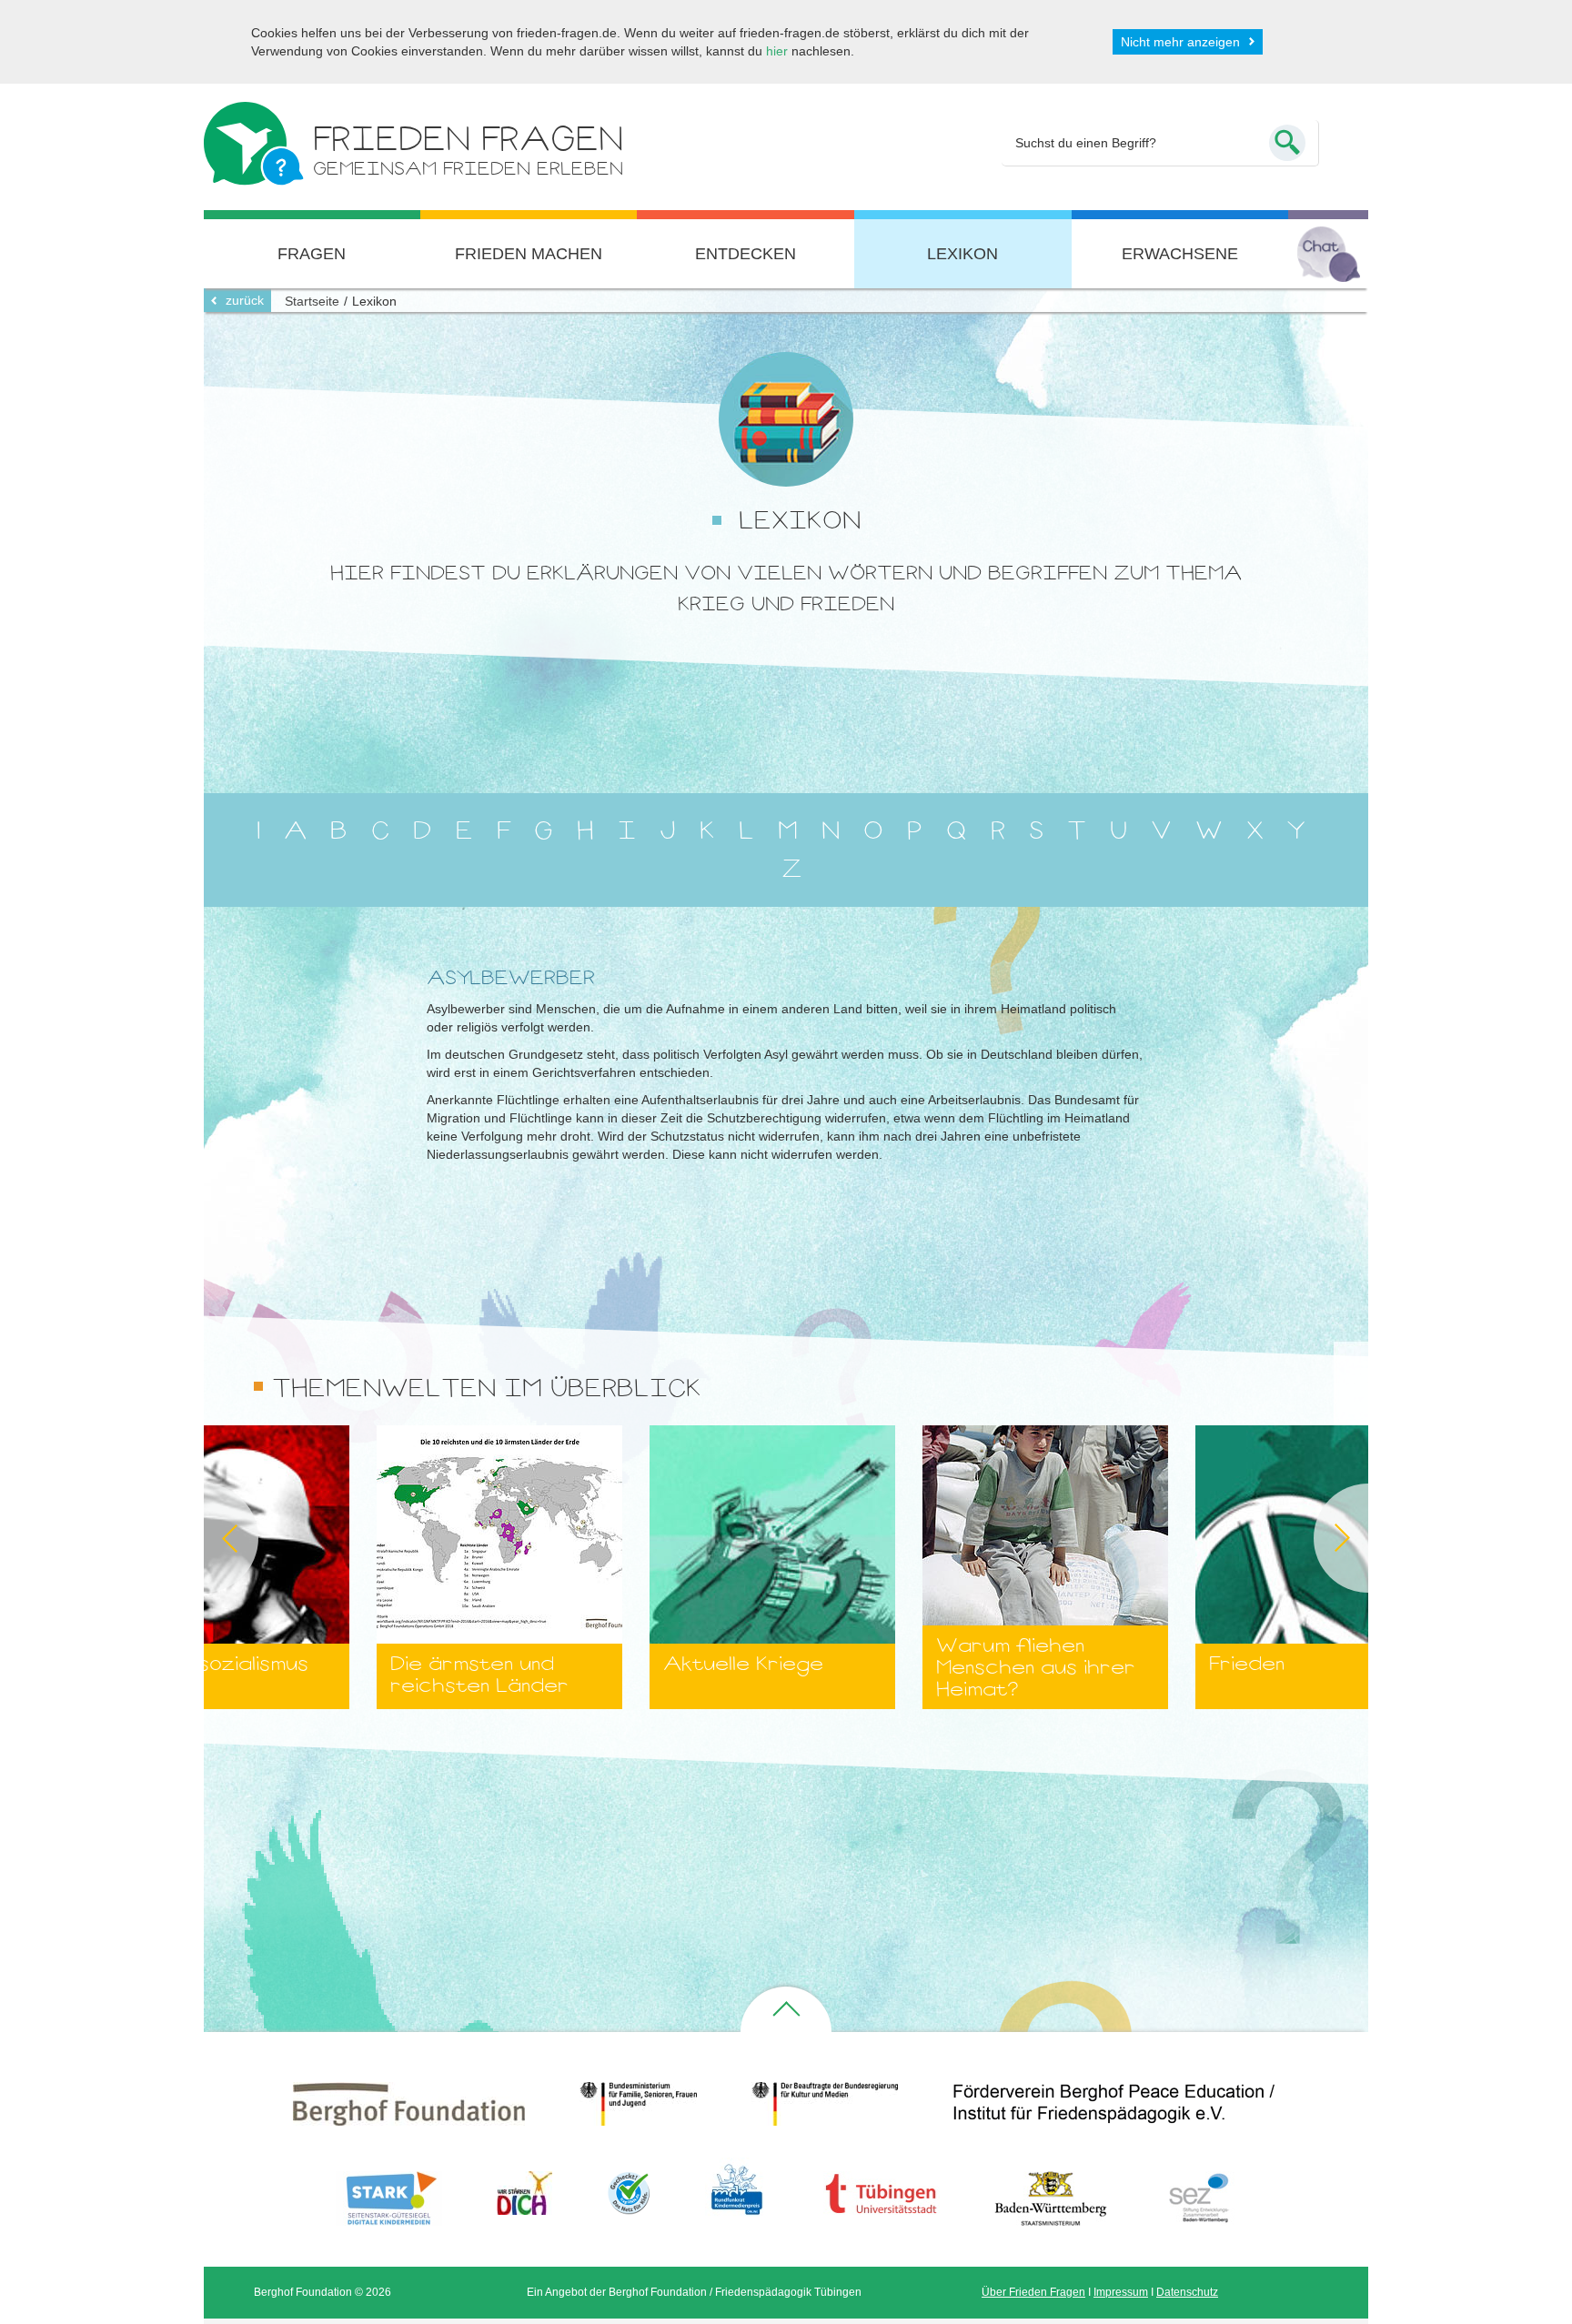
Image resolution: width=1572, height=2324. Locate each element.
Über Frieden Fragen (1033, 2292)
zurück (245, 300)
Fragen (312, 254)
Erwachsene (1180, 254)
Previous (204, 1538)
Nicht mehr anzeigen (1180, 42)
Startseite (312, 301)
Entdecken (746, 254)
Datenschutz (1187, 2292)
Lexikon (962, 254)
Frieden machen (529, 254)
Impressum (1121, 2292)
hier (777, 51)
